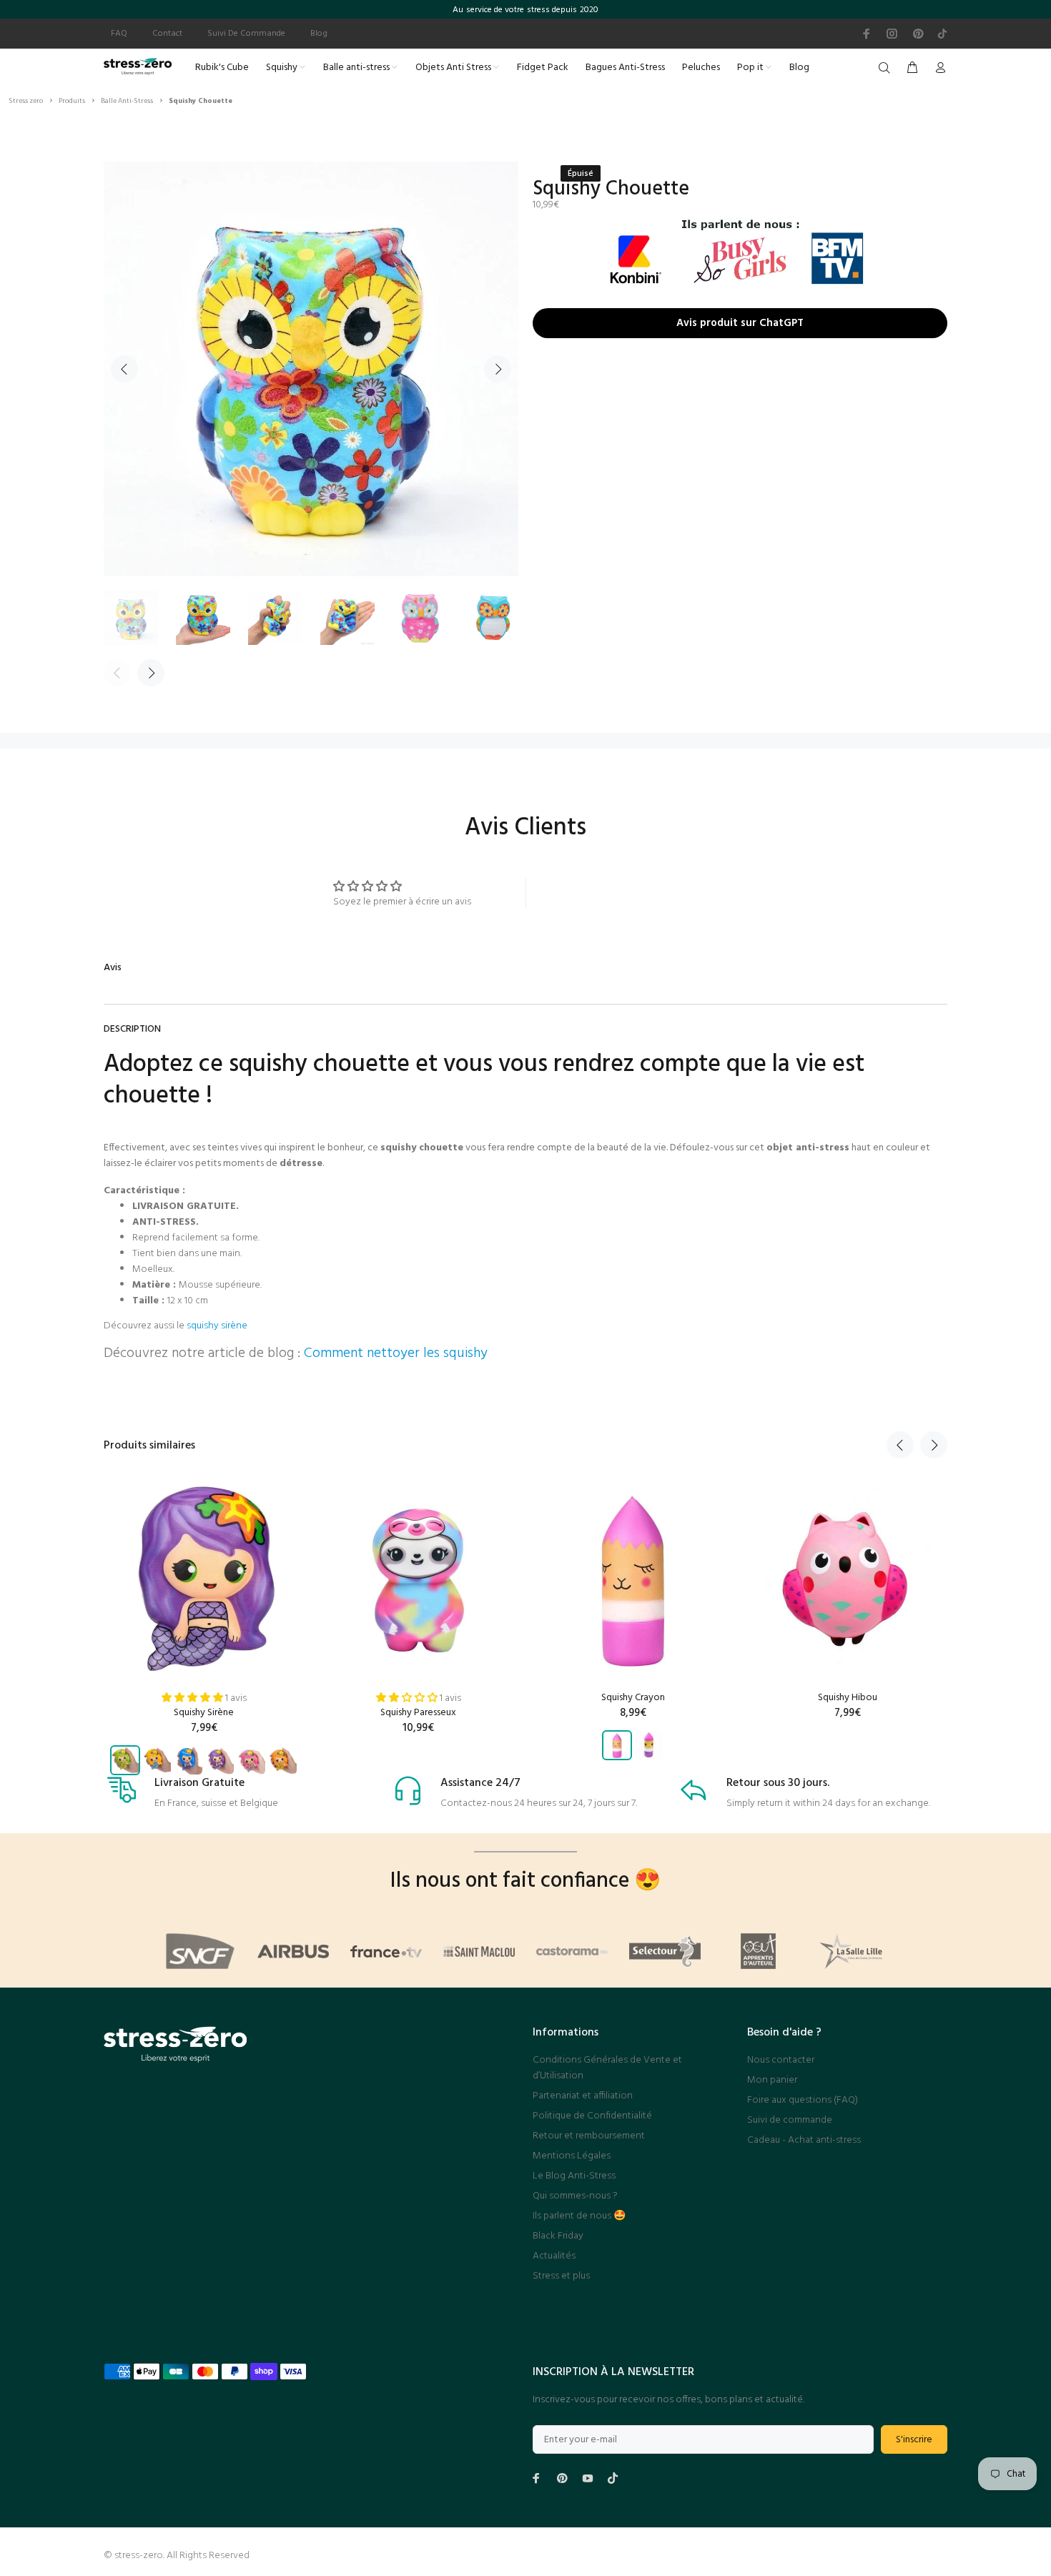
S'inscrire (914, 2440)
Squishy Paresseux (418, 1713)
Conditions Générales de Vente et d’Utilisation (607, 2068)
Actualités (554, 2256)
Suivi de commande (790, 2120)
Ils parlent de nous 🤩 (579, 2216)
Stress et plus (561, 2276)
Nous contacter (781, 2060)
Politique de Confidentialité (592, 2116)
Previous (124, 369)
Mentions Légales (572, 2156)
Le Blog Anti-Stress (574, 2176)
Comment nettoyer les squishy (396, 1353)
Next (498, 369)
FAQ (119, 34)
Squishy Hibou (848, 1698)
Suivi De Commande (246, 34)
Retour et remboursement (589, 2136)
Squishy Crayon (633, 1698)
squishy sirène (217, 1326)
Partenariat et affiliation (583, 2096)
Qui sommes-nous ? (575, 2196)
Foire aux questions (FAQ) (803, 2100)
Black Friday (558, 2236)
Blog (319, 34)
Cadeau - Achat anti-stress (804, 2140)
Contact (167, 34)
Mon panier (772, 2080)
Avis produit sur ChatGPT (740, 320)
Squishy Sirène (204, 1713)
